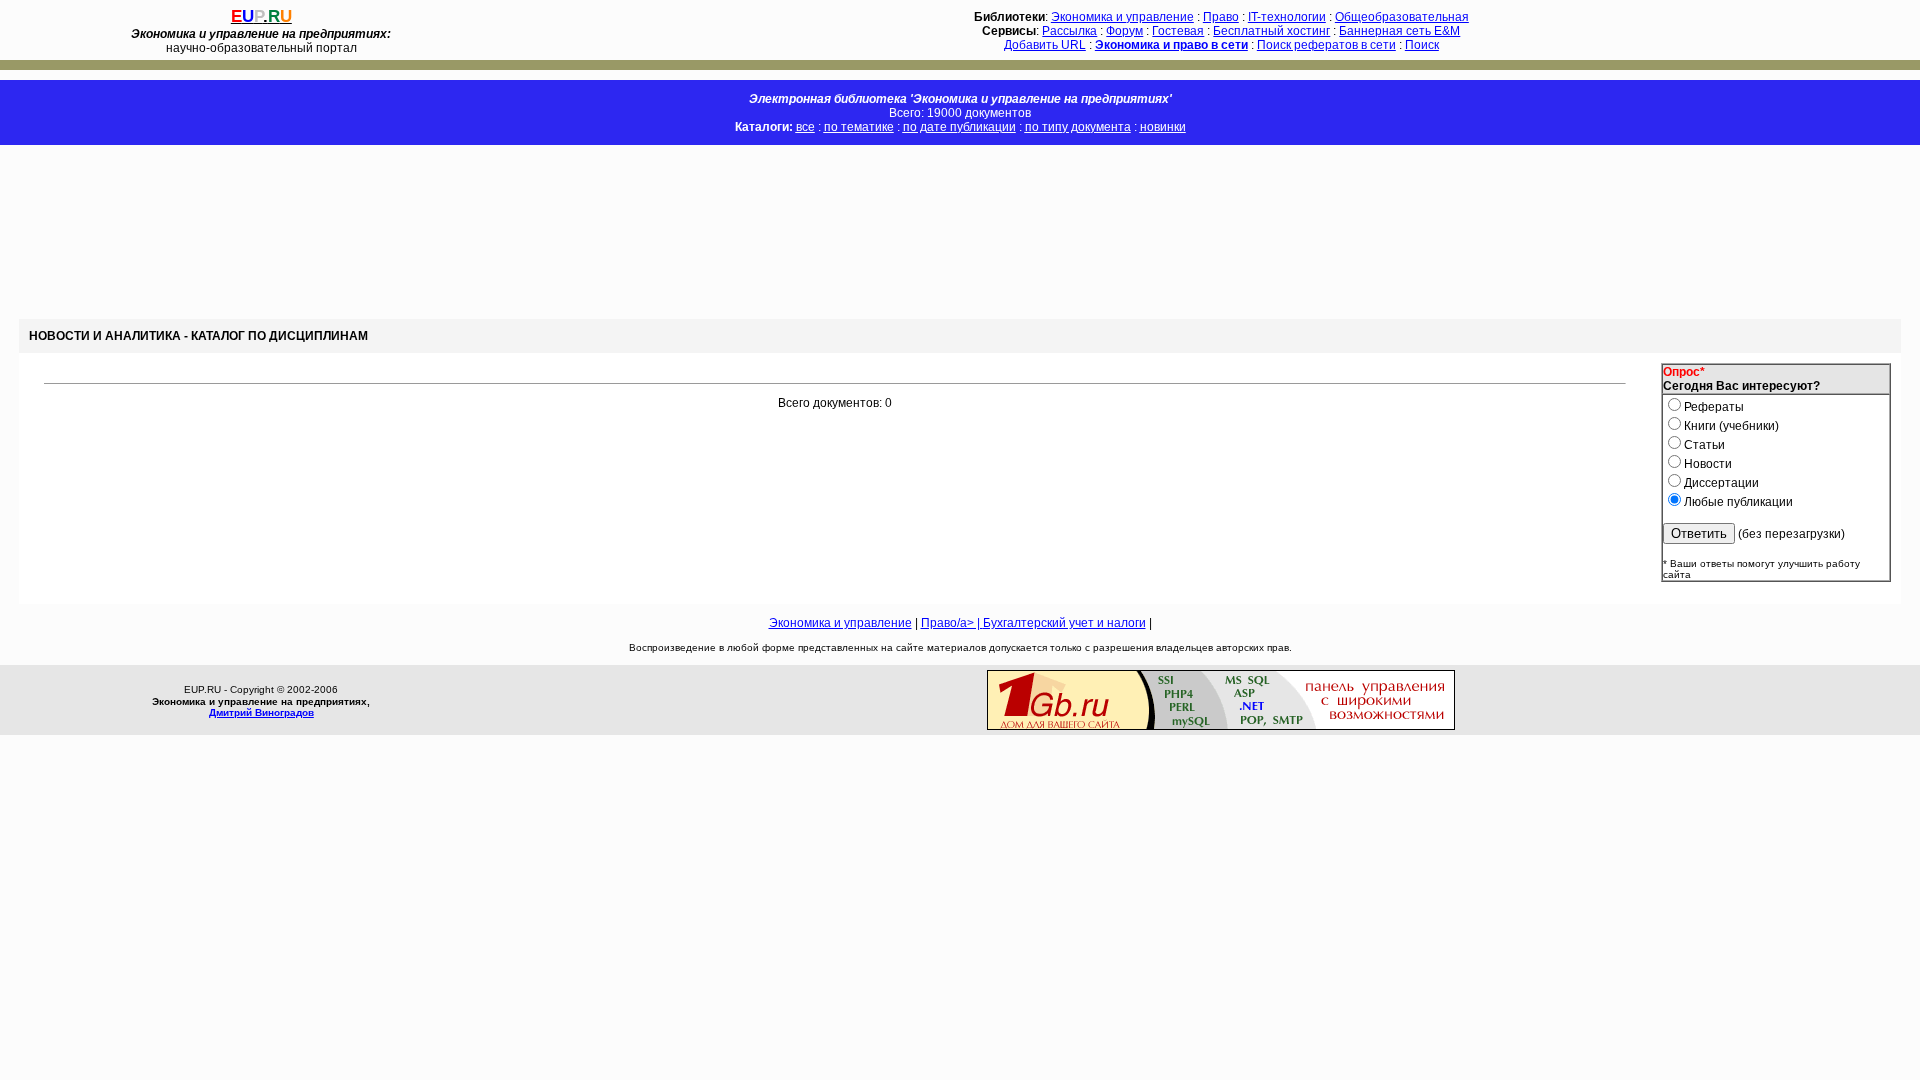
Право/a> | (952, 623)
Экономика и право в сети (1171, 45)
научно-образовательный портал (261, 41)
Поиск (1422, 45)
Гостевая (1178, 31)
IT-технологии (1287, 17)
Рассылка (1069, 31)
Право (1221, 17)
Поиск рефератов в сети (1326, 45)
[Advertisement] (364, 232)
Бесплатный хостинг (1271, 31)
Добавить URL (1045, 45)
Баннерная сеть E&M (1399, 31)
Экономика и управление (1122, 17)
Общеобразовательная (1402, 17)
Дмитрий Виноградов (261, 712)
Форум (1124, 31)
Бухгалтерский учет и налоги (1064, 623)
